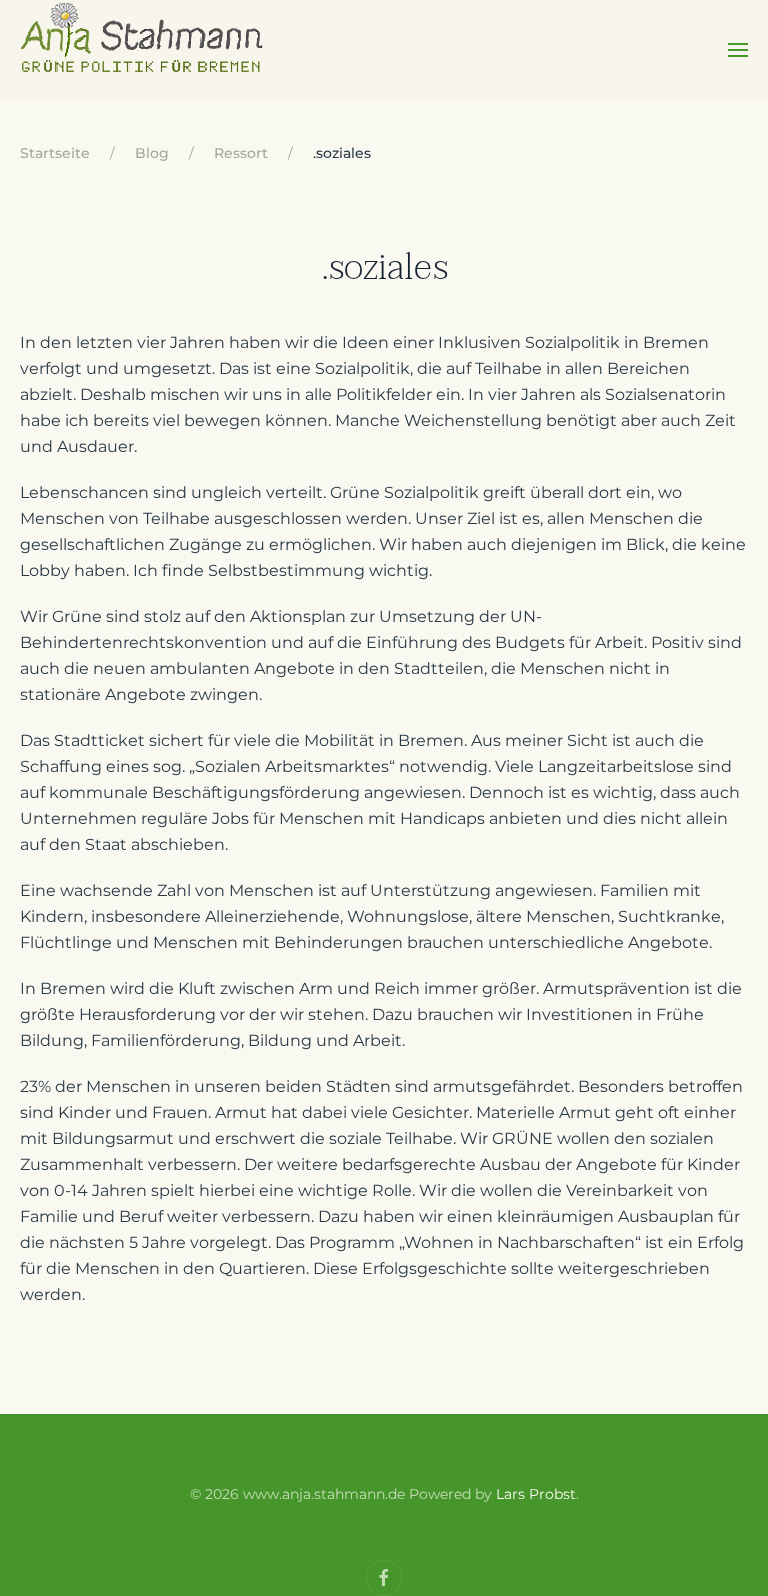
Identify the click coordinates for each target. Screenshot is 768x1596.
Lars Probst (536, 1494)
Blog (152, 153)
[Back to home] (143, 50)
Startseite (55, 153)
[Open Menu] (738, 50)
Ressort (241, 153)
